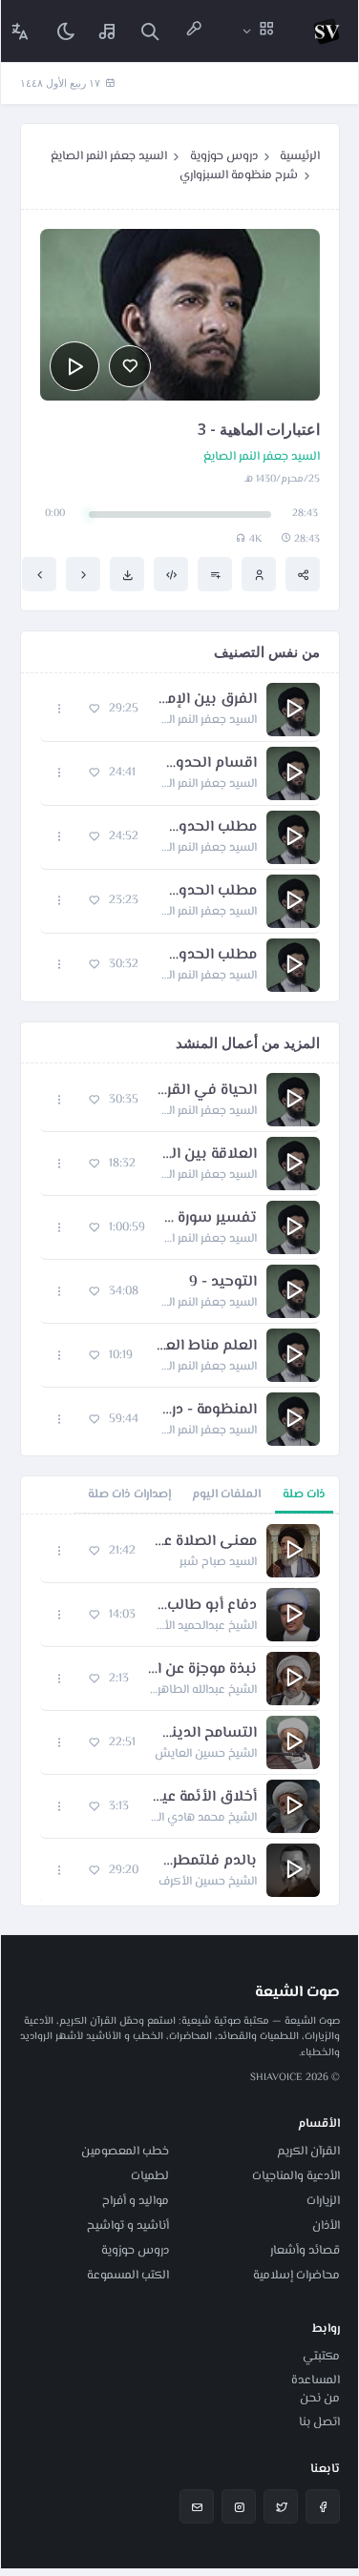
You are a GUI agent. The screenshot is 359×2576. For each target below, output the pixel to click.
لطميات (150, 2176)
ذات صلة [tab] (304, 1494)
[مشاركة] (303, 574)
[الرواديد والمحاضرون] (194, 31)
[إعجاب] (130, 366)
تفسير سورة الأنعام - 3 (211, 1219)
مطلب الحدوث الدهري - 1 (207, 828)
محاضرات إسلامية (296, 2276)
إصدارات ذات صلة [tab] (129, 1494)
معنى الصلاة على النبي (206, 1542)
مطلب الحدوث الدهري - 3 (207, 956)
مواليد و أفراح (136, 2201)
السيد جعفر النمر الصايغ (109, 156)
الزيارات (323, 2201)
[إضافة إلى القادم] (215, 574)
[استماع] (74, 366)
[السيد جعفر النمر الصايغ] (259, 574)
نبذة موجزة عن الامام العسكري (202, 1670)
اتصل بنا (319, 2422)
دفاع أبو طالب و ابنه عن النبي (206, 1606)
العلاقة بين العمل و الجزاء (206, 1155)
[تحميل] (127, 574)
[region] (180, 1710)
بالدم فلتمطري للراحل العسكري (207, 1862)
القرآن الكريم (308, 2152)
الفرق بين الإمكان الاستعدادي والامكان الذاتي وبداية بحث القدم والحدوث (207, 700)
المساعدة (316, 2380)
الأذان (326, 2226)
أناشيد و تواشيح (128, 2226)
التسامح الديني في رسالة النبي (206, 1734)
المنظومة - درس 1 (207, 1411)
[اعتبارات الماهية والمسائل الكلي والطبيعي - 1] (39, 574)
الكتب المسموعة (128, 2276)
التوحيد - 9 (223, 1283)
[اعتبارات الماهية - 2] (83, 574)
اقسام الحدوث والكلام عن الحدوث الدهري (206, 764)
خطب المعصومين (125, 2152)
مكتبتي (321, 2357)
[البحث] (150, 31)
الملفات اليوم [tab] (226, 1494)
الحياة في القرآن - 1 (207, 1091)
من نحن (320, 2399)
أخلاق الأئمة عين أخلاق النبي (202, 1798)
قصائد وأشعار (305, 2251)
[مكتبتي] (108, 31)
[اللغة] (20, 31)
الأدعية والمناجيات (296, 2176)
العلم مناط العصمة (204, 1347)
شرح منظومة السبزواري (239, 175)
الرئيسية (300, 156)
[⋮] (60, 709)
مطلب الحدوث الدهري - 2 (207, 892)
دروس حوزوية (224, 156)
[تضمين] (171, 574)
